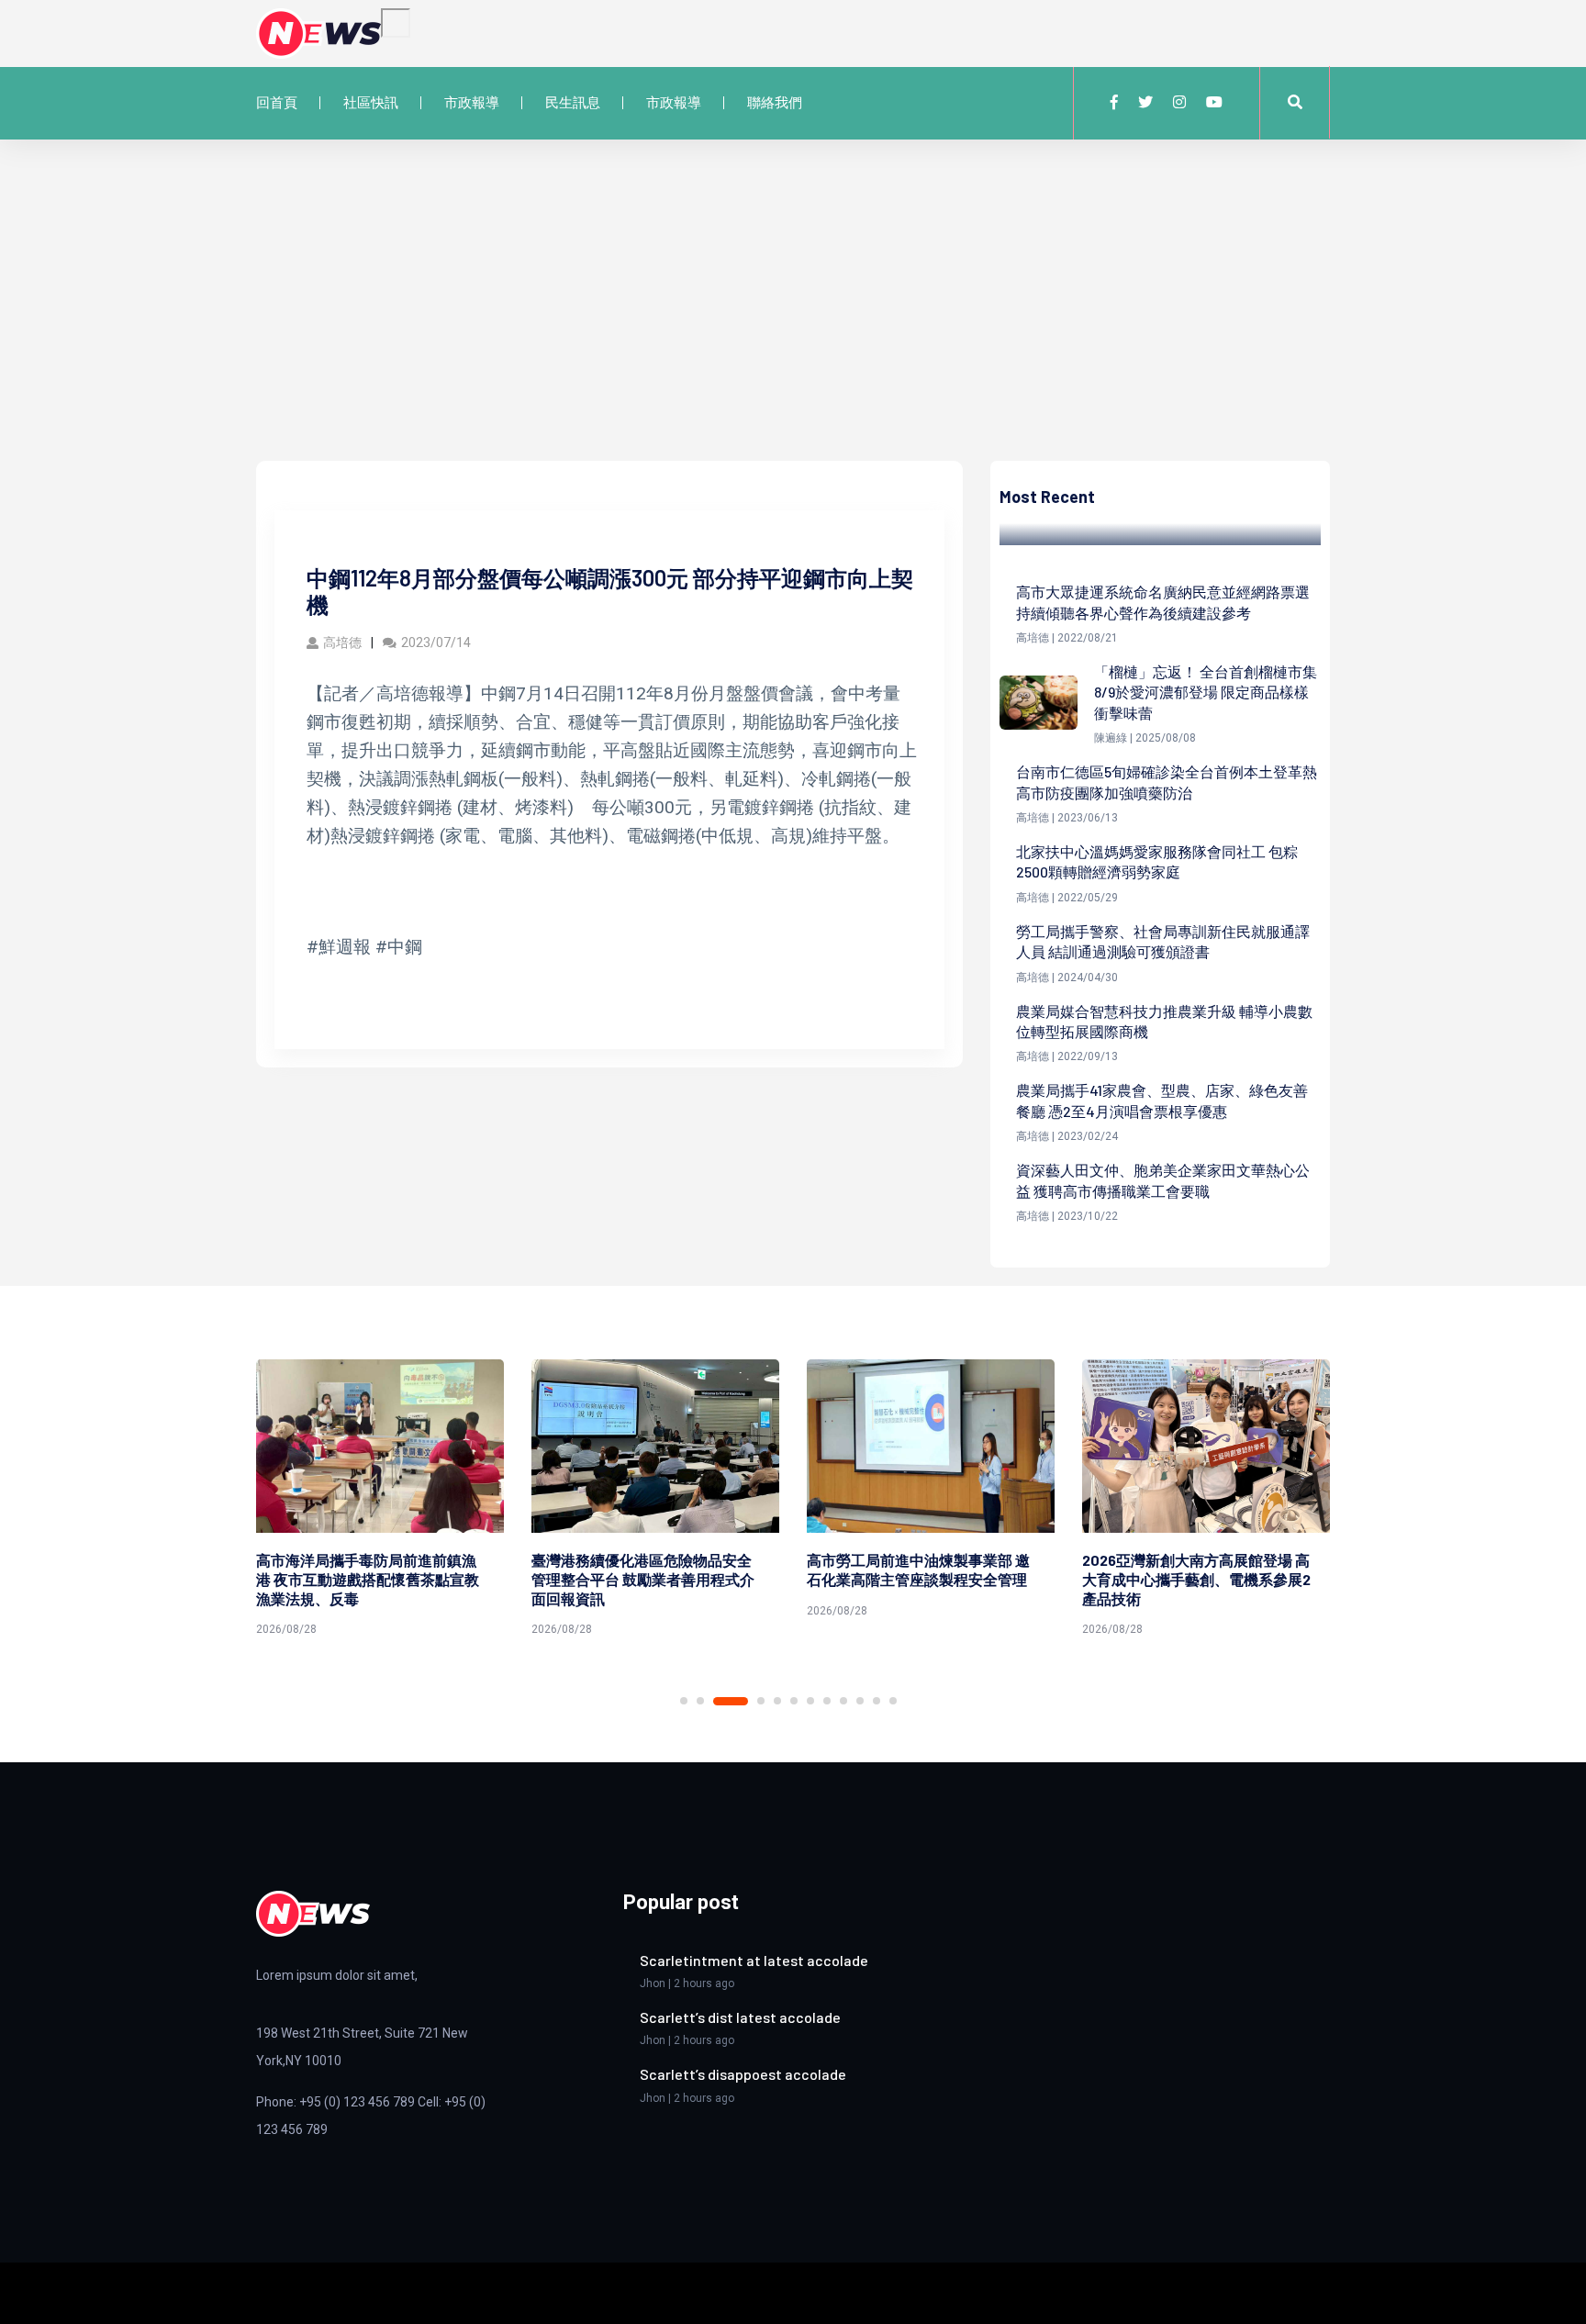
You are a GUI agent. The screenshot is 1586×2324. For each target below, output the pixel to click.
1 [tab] (684, 1701)
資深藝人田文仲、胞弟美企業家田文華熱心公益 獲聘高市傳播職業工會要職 (1163, 1180)
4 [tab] (761, 1701)
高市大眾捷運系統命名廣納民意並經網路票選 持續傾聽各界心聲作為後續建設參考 (1163, 602)
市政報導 (472, 103)
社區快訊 (371, 103)
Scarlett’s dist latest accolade (740, 2017)
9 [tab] (843, 1701)
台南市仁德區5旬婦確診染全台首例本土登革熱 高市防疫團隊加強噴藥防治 (1167, 782)
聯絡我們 (775, 103)
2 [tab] (700, 1701)
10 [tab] (860, 1701)
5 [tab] (777, 1701)
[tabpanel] (380, 1501)
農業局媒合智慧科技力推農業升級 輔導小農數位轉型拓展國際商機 (1164, 1021)
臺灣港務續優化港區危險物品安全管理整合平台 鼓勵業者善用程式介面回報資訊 (643, 1579)
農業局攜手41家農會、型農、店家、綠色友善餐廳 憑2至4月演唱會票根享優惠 (1162, 1100)
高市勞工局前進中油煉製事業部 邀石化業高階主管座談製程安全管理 (918, 1570)
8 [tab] (827, 1701)
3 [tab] (731, 1701)
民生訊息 (573, 103)
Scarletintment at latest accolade (754, 1960)
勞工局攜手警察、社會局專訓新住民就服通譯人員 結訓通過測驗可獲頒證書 (1163, 941)
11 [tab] (877, 1701)
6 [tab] (794, 1701)
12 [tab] (893, 1701)
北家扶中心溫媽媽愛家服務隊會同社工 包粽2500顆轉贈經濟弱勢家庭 (1157, 861)
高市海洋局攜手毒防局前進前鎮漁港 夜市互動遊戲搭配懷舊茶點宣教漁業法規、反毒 (368, 1579)
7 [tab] (810, 1701)
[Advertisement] (793, 323)
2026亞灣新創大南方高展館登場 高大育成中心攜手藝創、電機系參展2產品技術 (1196, 1579)
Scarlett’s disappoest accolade (743, 2074)
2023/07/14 (436, 642)
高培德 (342, 642)
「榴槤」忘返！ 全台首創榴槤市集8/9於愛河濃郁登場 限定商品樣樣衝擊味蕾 (1206, 692)
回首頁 (277, 103)
